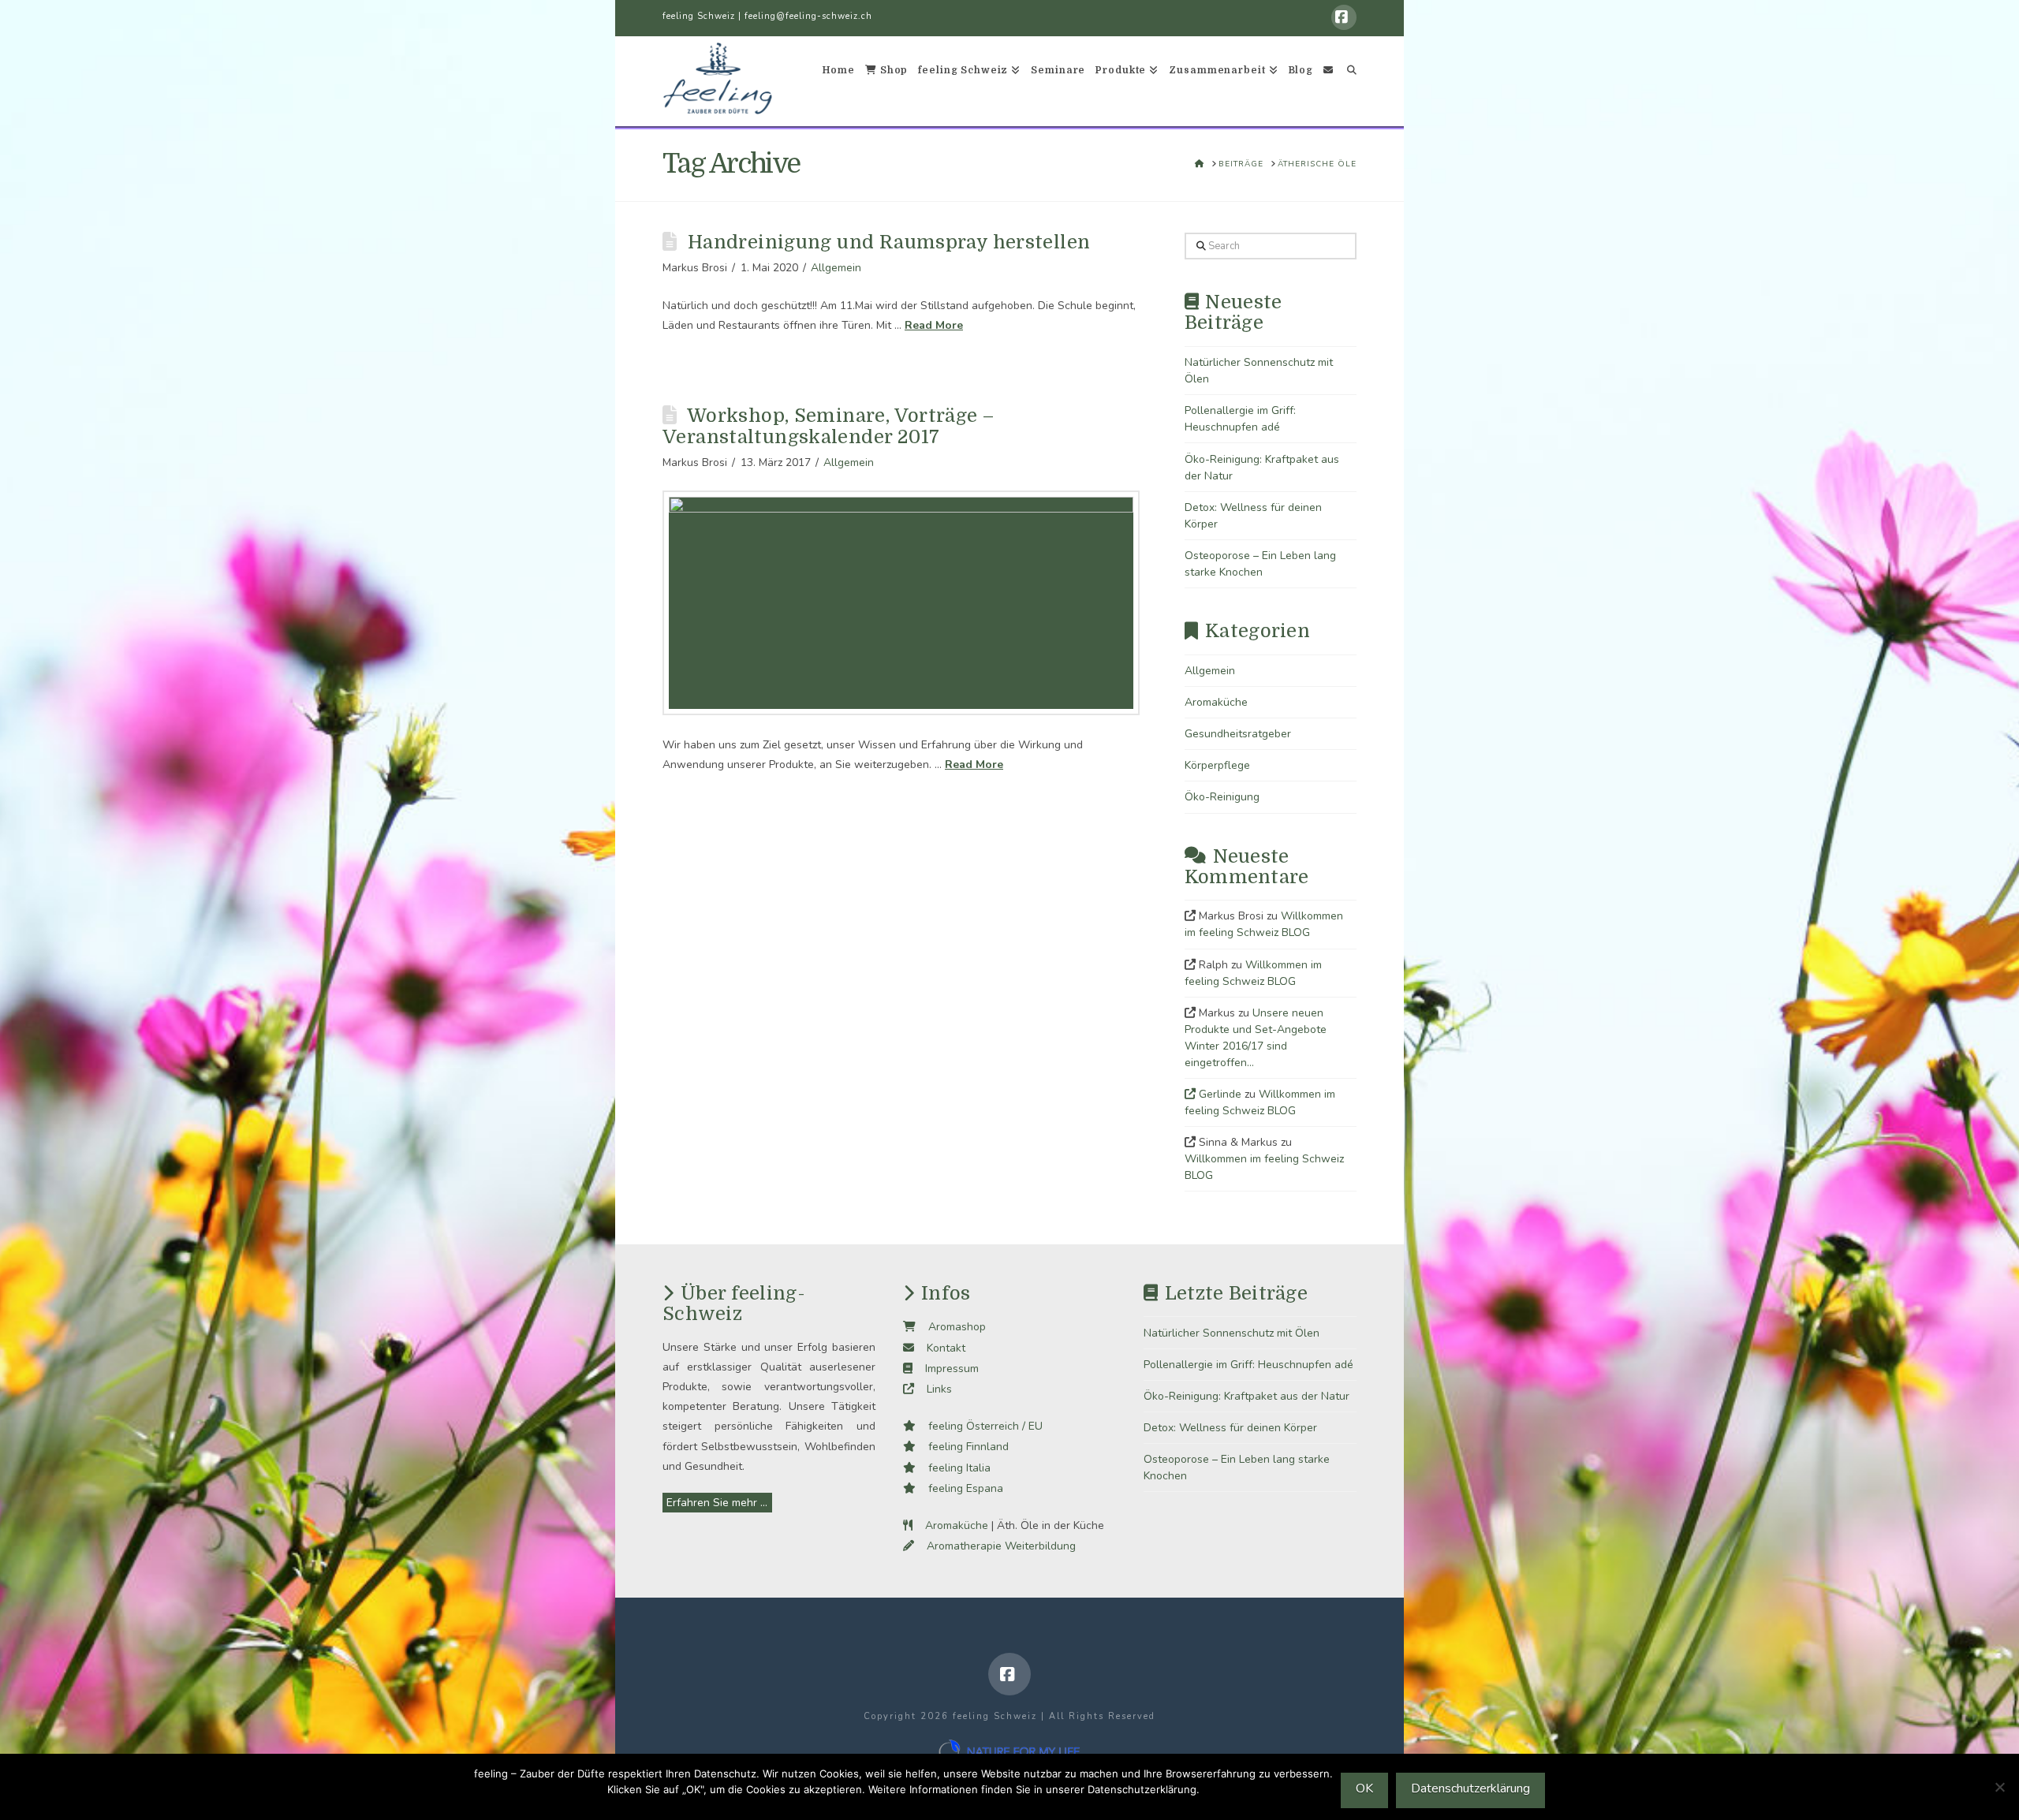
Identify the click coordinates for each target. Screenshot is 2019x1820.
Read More (934, 325)
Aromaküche (1216, 702)
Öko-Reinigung (1222, 797)
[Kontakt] (1328, 81)
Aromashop (951, 1327)
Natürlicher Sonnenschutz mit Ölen (1232, 1333)
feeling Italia (953, 1468)
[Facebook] (1344, 17)
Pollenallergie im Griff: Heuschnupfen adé (1248, 1365)
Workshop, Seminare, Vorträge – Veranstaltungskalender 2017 (828, 426)
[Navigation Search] (1347, 81)
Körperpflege (1217, 765)
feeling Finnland (962, 1447)
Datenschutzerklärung (1470, 1788)
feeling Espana (959, 1488)
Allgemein (836, 268)
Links (933, 1389)
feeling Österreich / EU (979, 1426)
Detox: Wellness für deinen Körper (1230, 1428)
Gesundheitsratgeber (1238, 734)
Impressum (946, 1369)
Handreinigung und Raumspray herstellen (889, 242)
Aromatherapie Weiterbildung (995, 1546)
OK (1364, 1788)
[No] (1999, 1787)
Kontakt (940, 1348)
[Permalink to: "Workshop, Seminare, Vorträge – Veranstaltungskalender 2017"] (901, 603)
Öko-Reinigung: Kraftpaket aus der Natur (1246, 1396)
